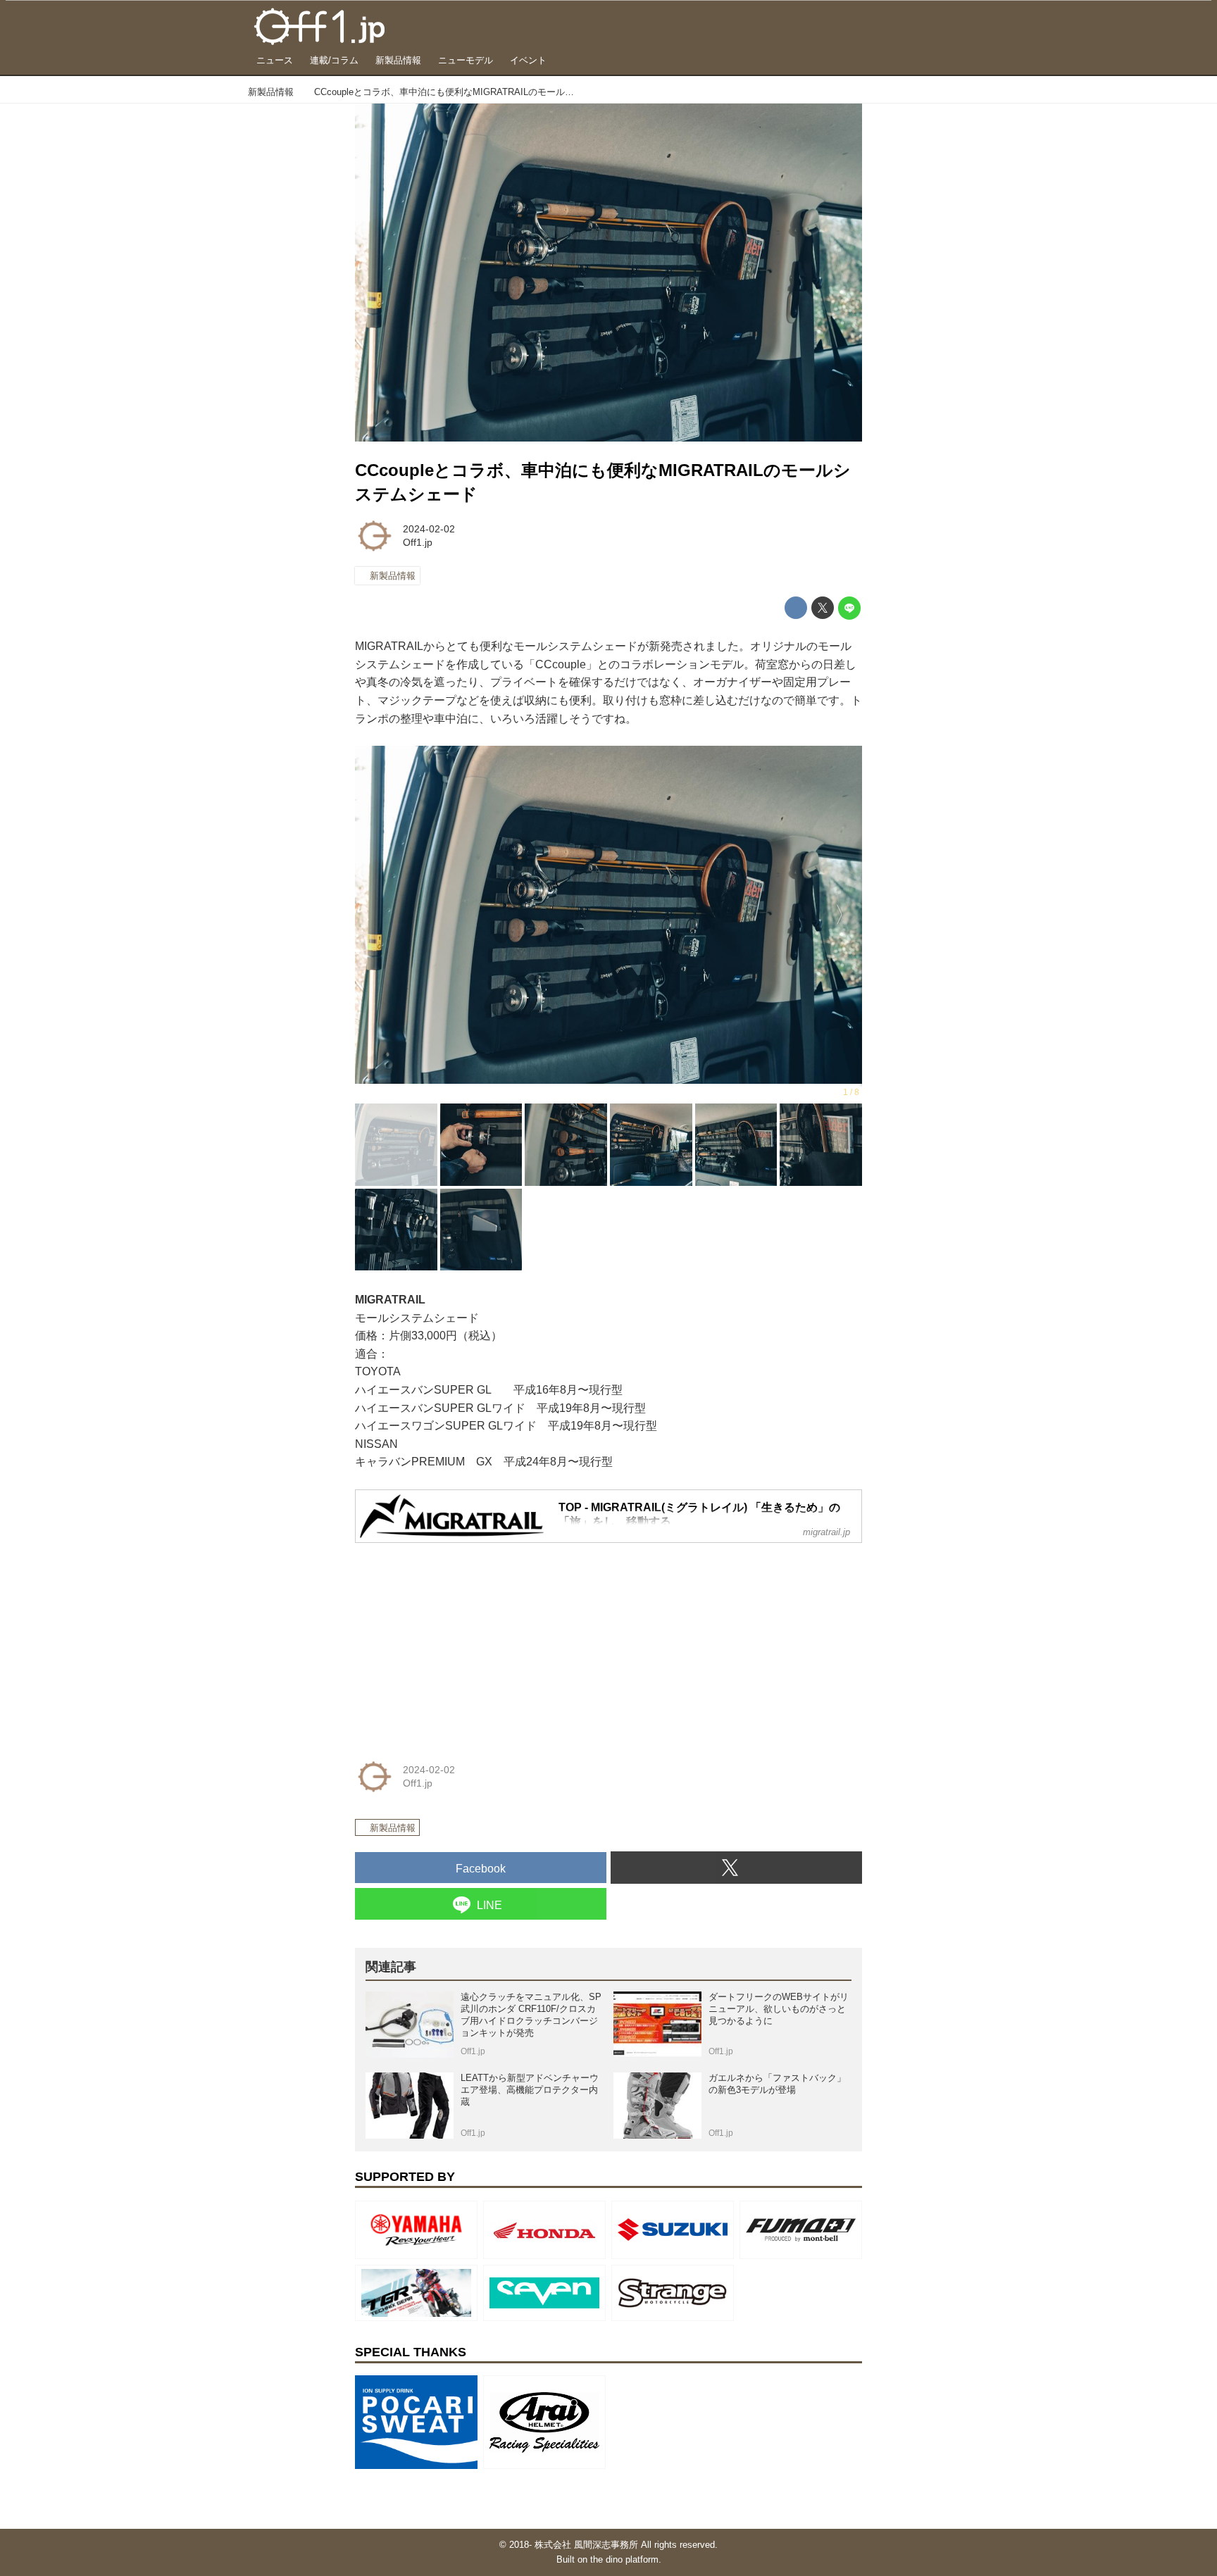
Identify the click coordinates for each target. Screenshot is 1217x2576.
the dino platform (624, 2559)
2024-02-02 (429, 529)
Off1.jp (418, 542)
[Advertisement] (461, 1642)
